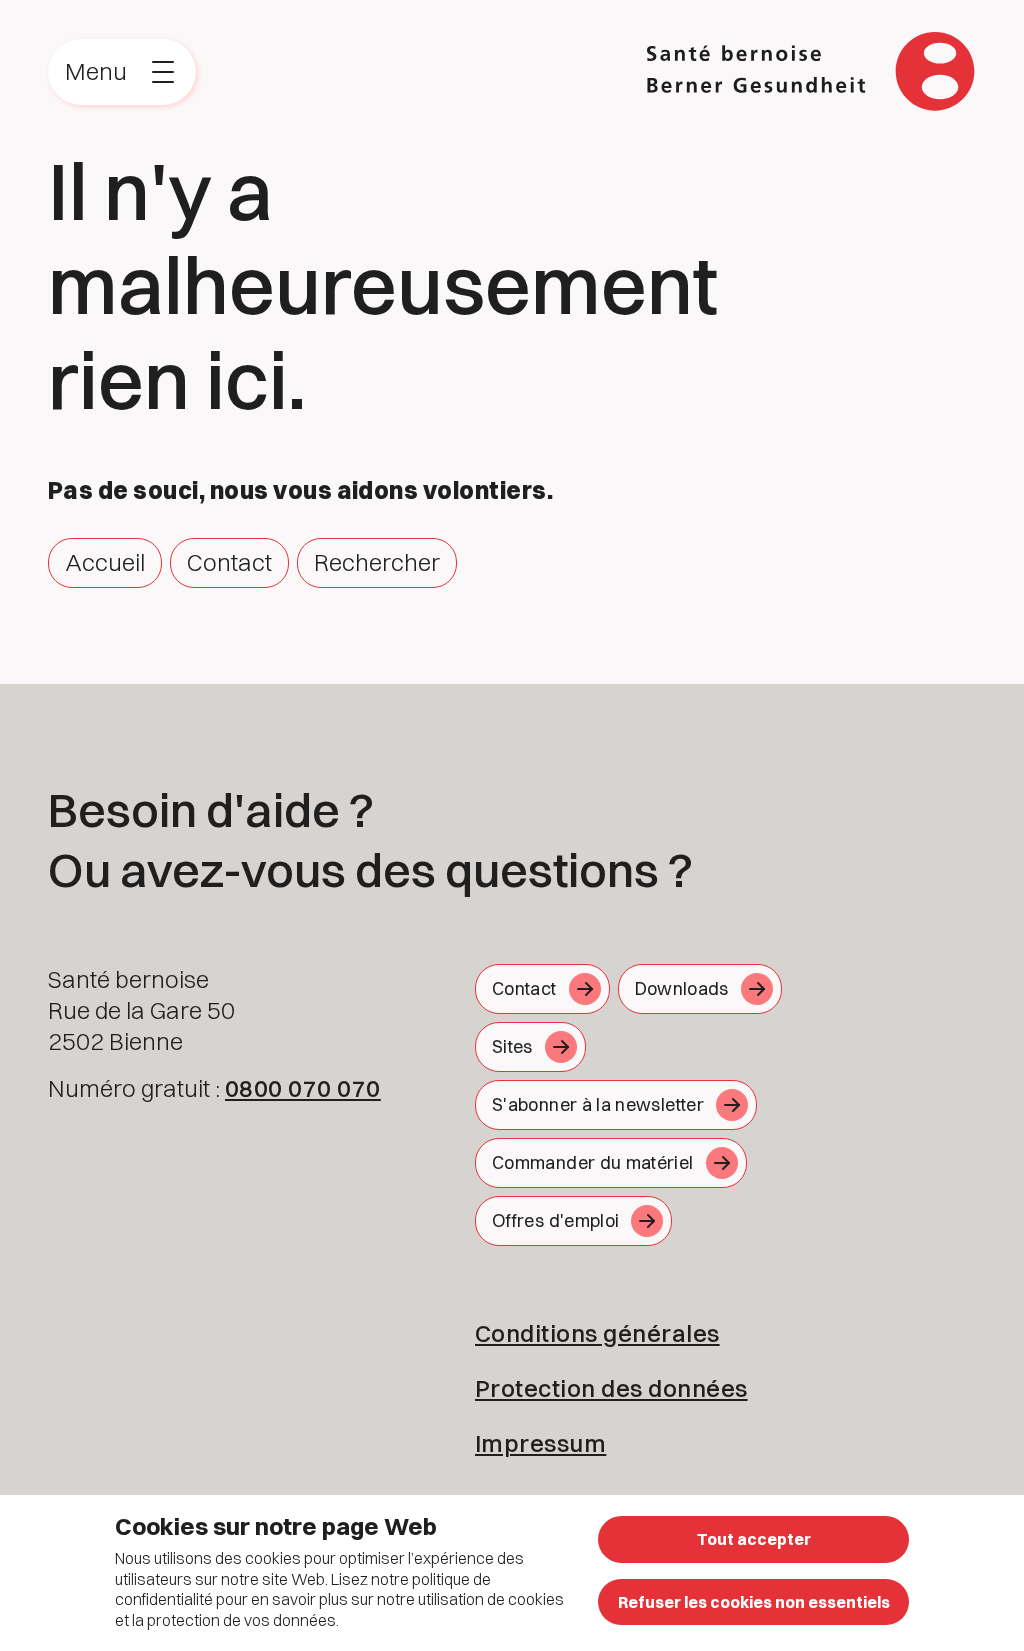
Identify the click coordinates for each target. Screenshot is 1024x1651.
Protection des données (611, 1388)
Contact (229, 562)
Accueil (105, 562)
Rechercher (377, 562)
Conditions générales (597, 1333)
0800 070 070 (303, 1088)
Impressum (540, 1443)
